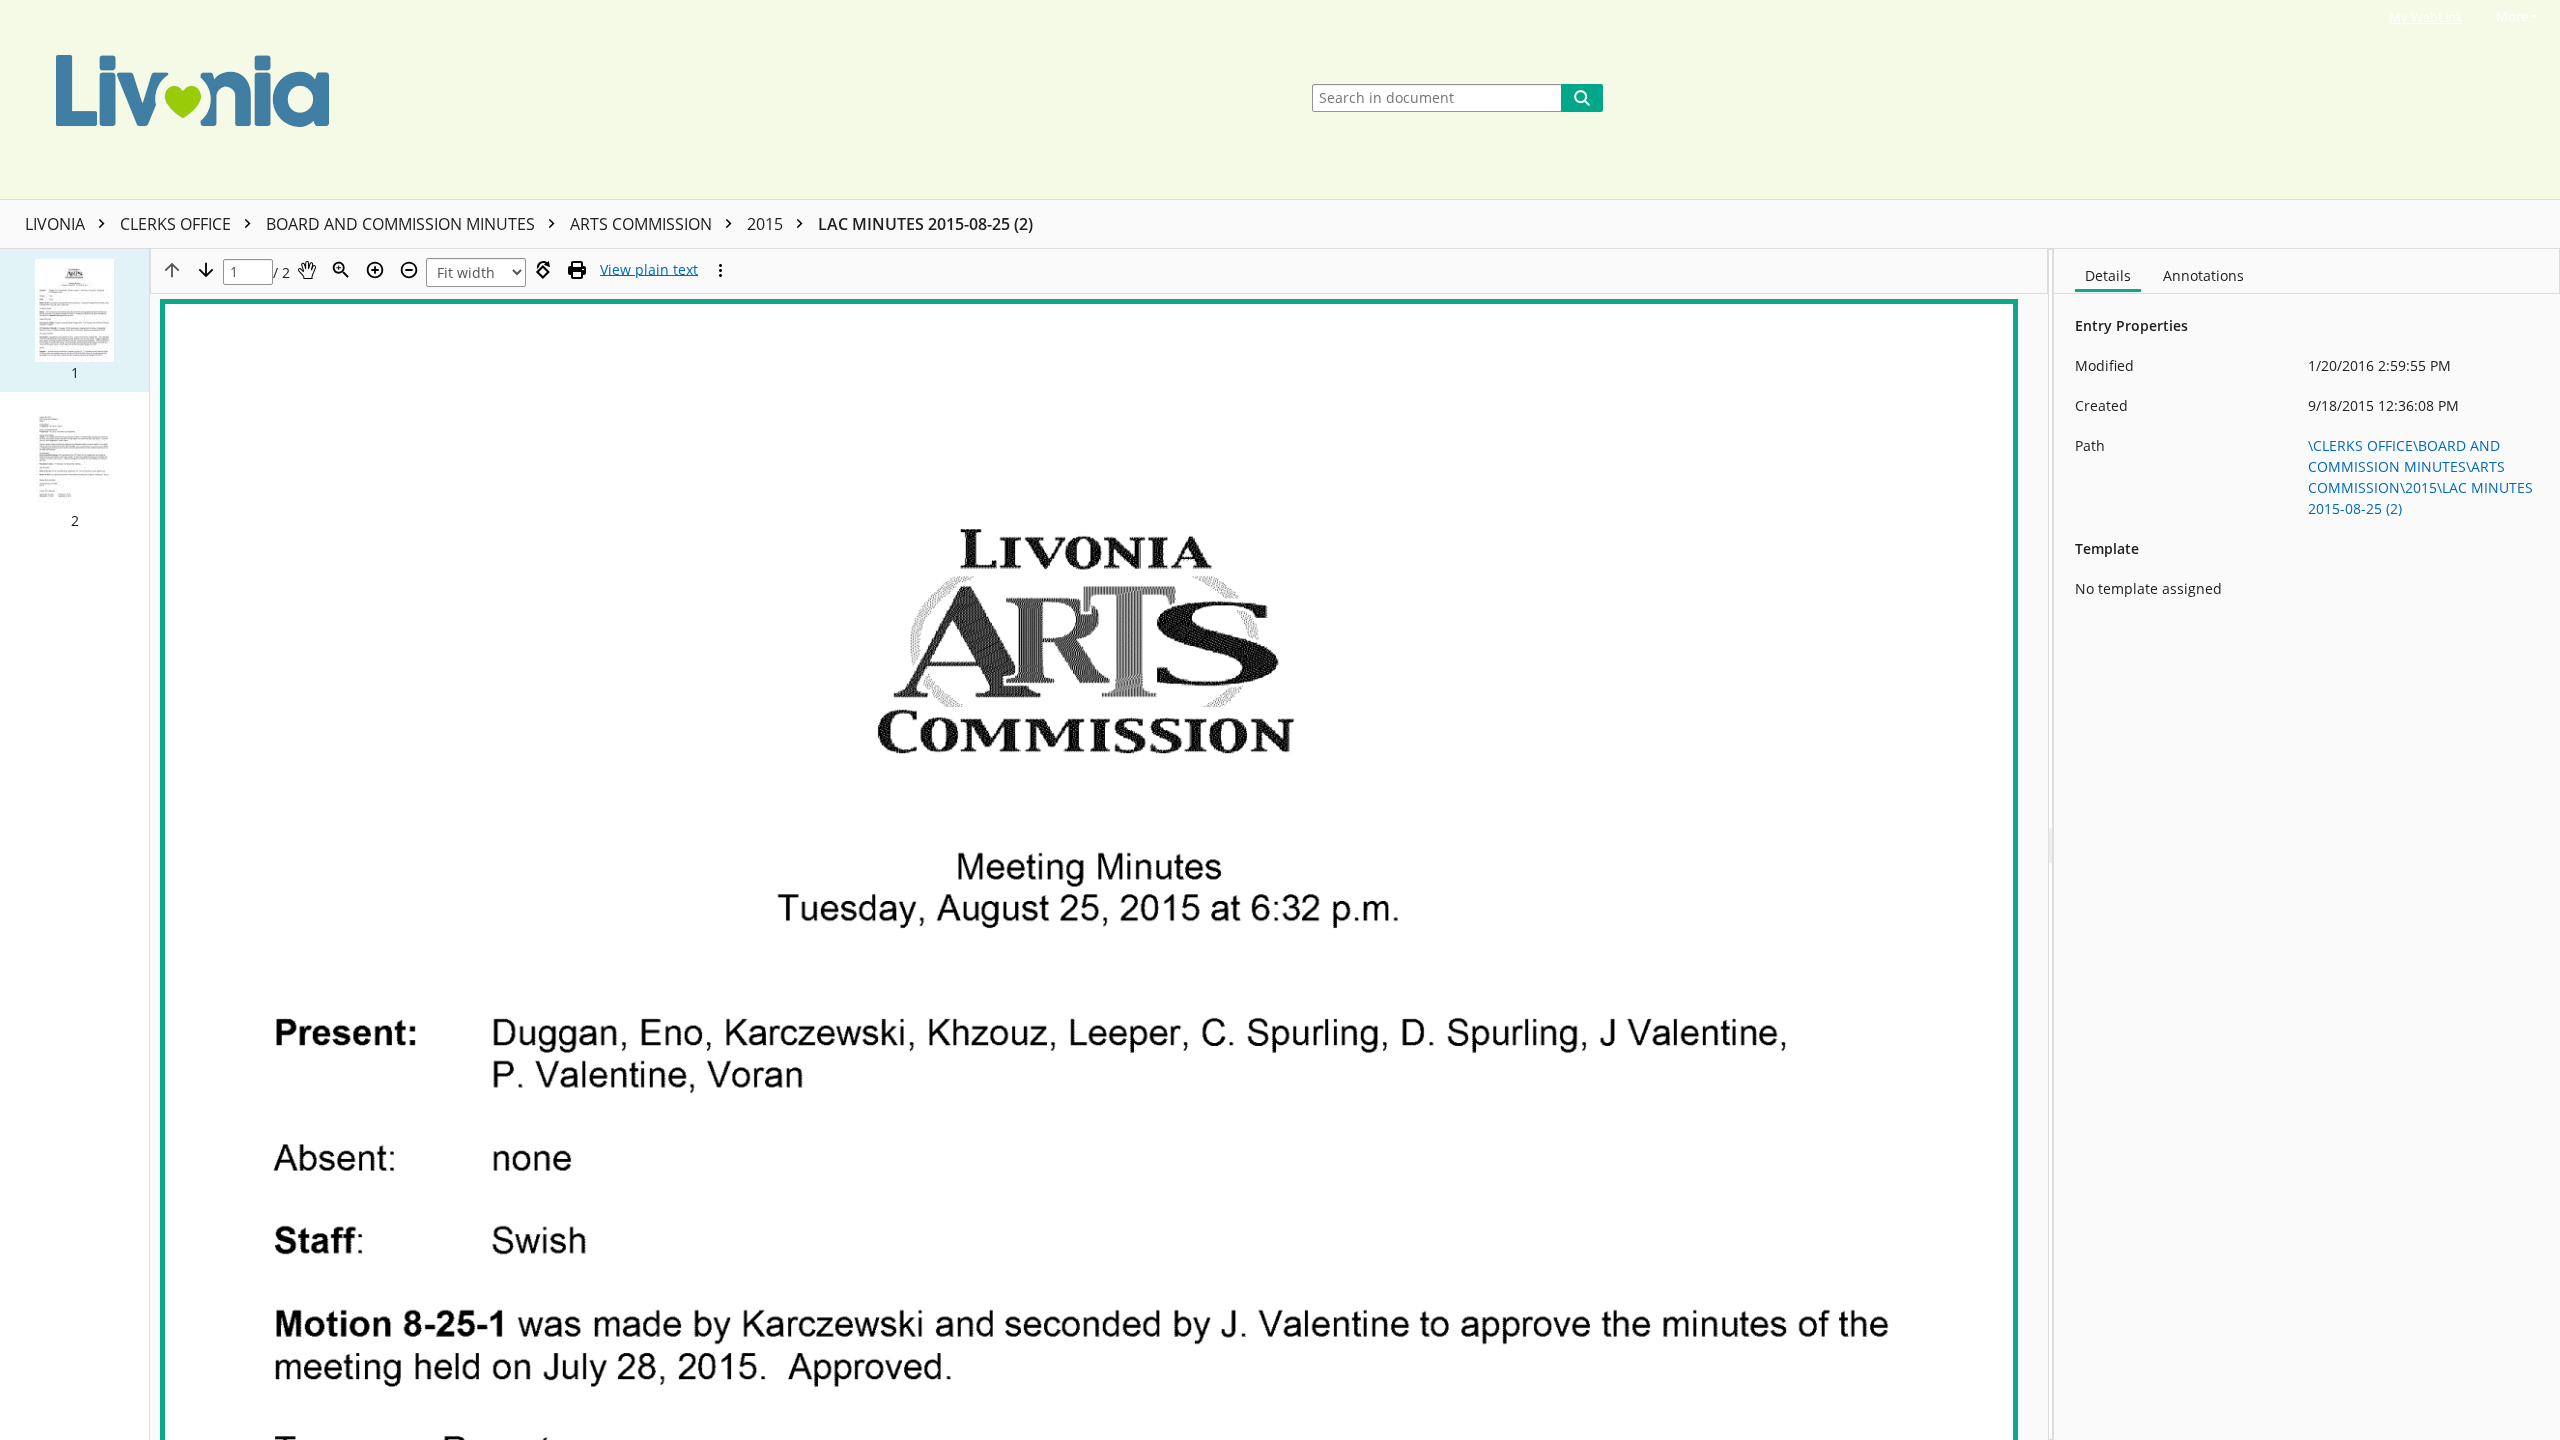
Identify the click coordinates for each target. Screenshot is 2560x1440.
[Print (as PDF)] (577, 270)
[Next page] (206, 270)
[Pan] (307, 270)
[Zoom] (341, 270)
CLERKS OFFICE (177, 224)
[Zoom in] (375, 270)
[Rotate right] (543, 270)
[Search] (1582, 98)
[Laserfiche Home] (644, 99)
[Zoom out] (409, 270)
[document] (2307, 844)
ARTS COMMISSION (643, 224)
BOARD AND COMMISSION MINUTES (402, 224)
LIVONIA (57, 224)
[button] (74, 320)
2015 (767, 224)
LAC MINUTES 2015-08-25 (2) (925, 224)
